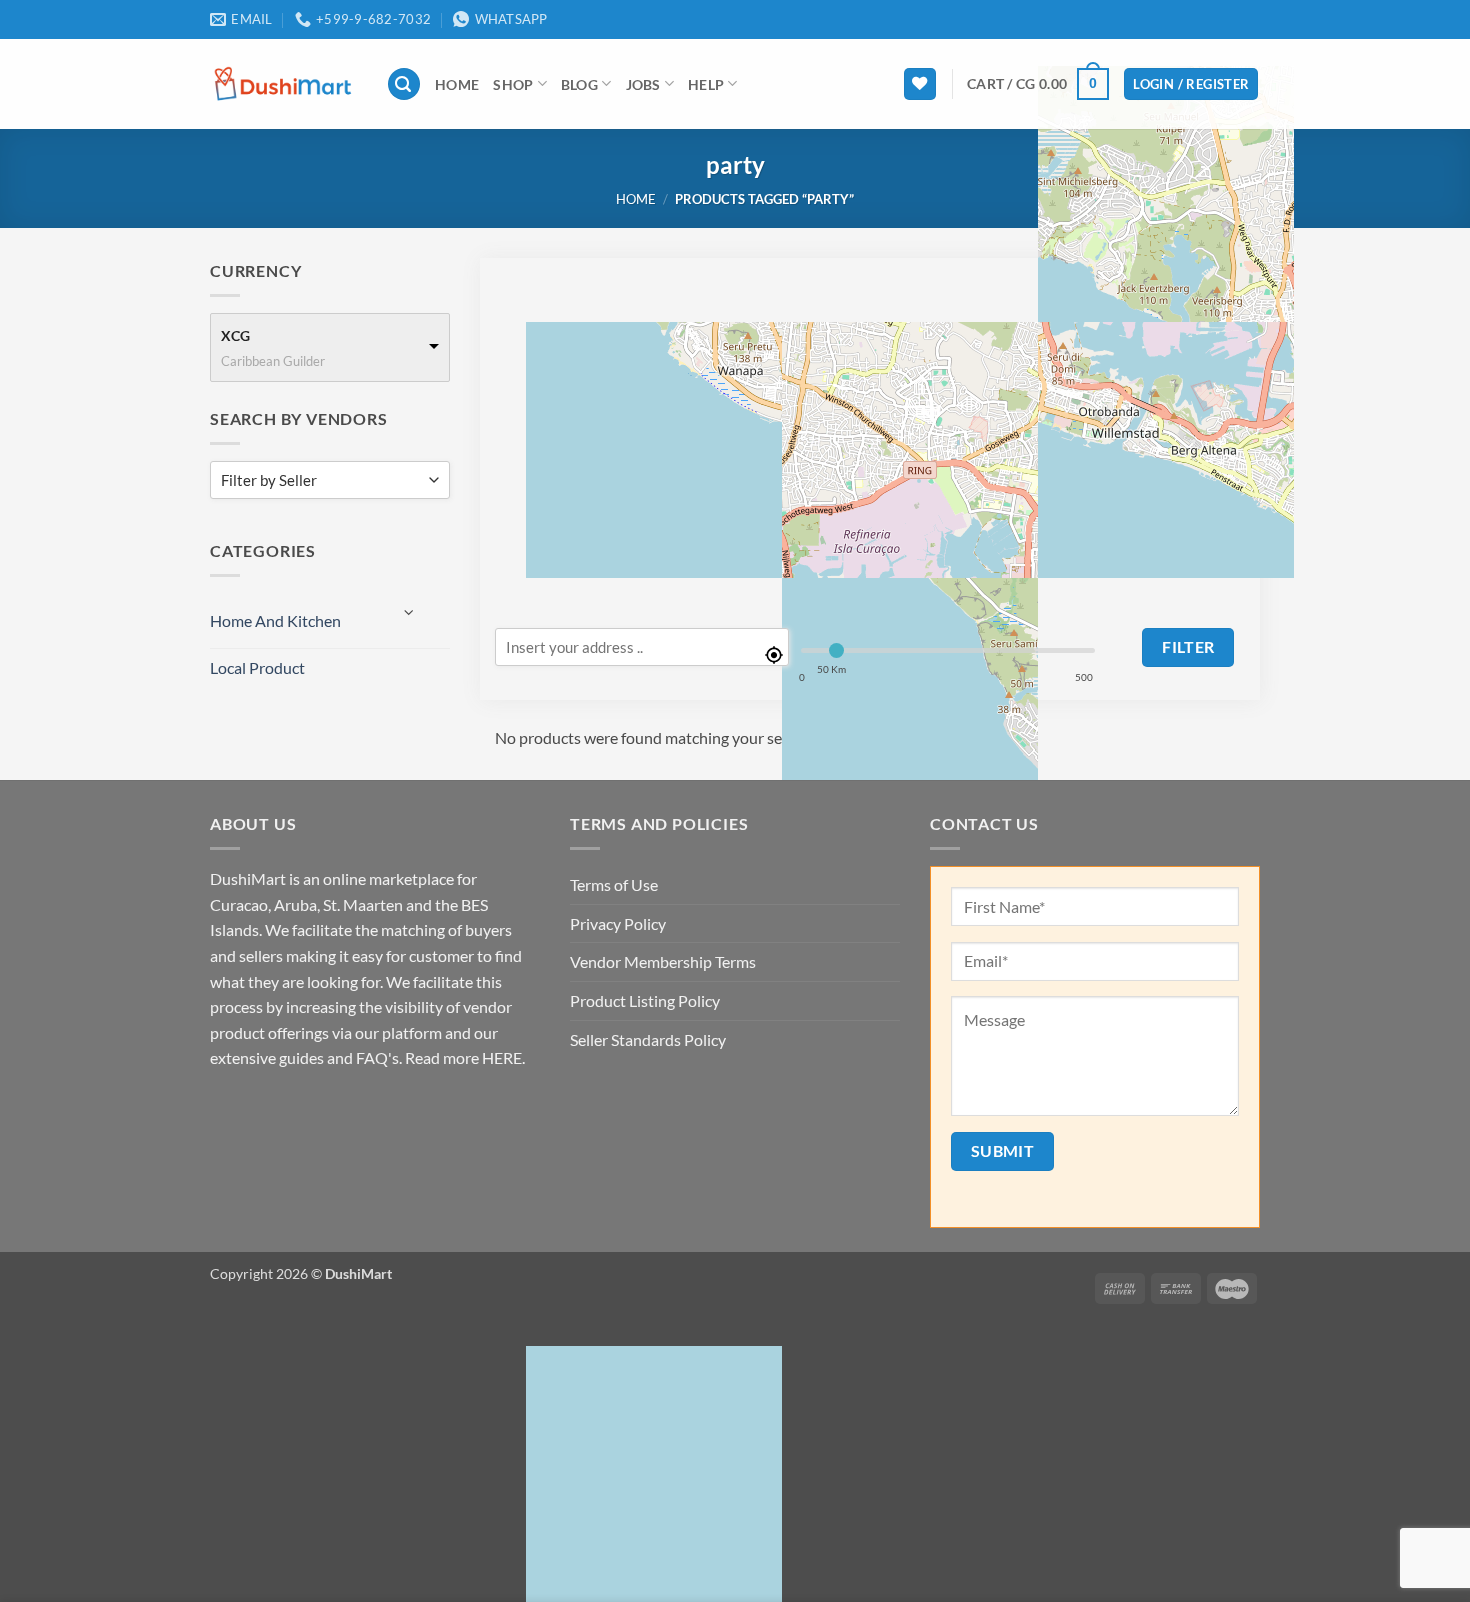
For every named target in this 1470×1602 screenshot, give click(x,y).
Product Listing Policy (645, 1000)
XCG (235, 335)
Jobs (643, 84)
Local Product (257, 667)
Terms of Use (614, 884)
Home (457, 84)
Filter (1188, 647)
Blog (579, 84)
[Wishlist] (920, 84)
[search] (642, 647)
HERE (502, 1057)
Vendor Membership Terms (663, 961)
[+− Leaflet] (870, 433)
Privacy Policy (618, 923)
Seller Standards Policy (648, 1039)
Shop (513, 84)
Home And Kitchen (275, 620)
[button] (404, 84)
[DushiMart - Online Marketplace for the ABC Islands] (283, 83)
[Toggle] (410, 612)
